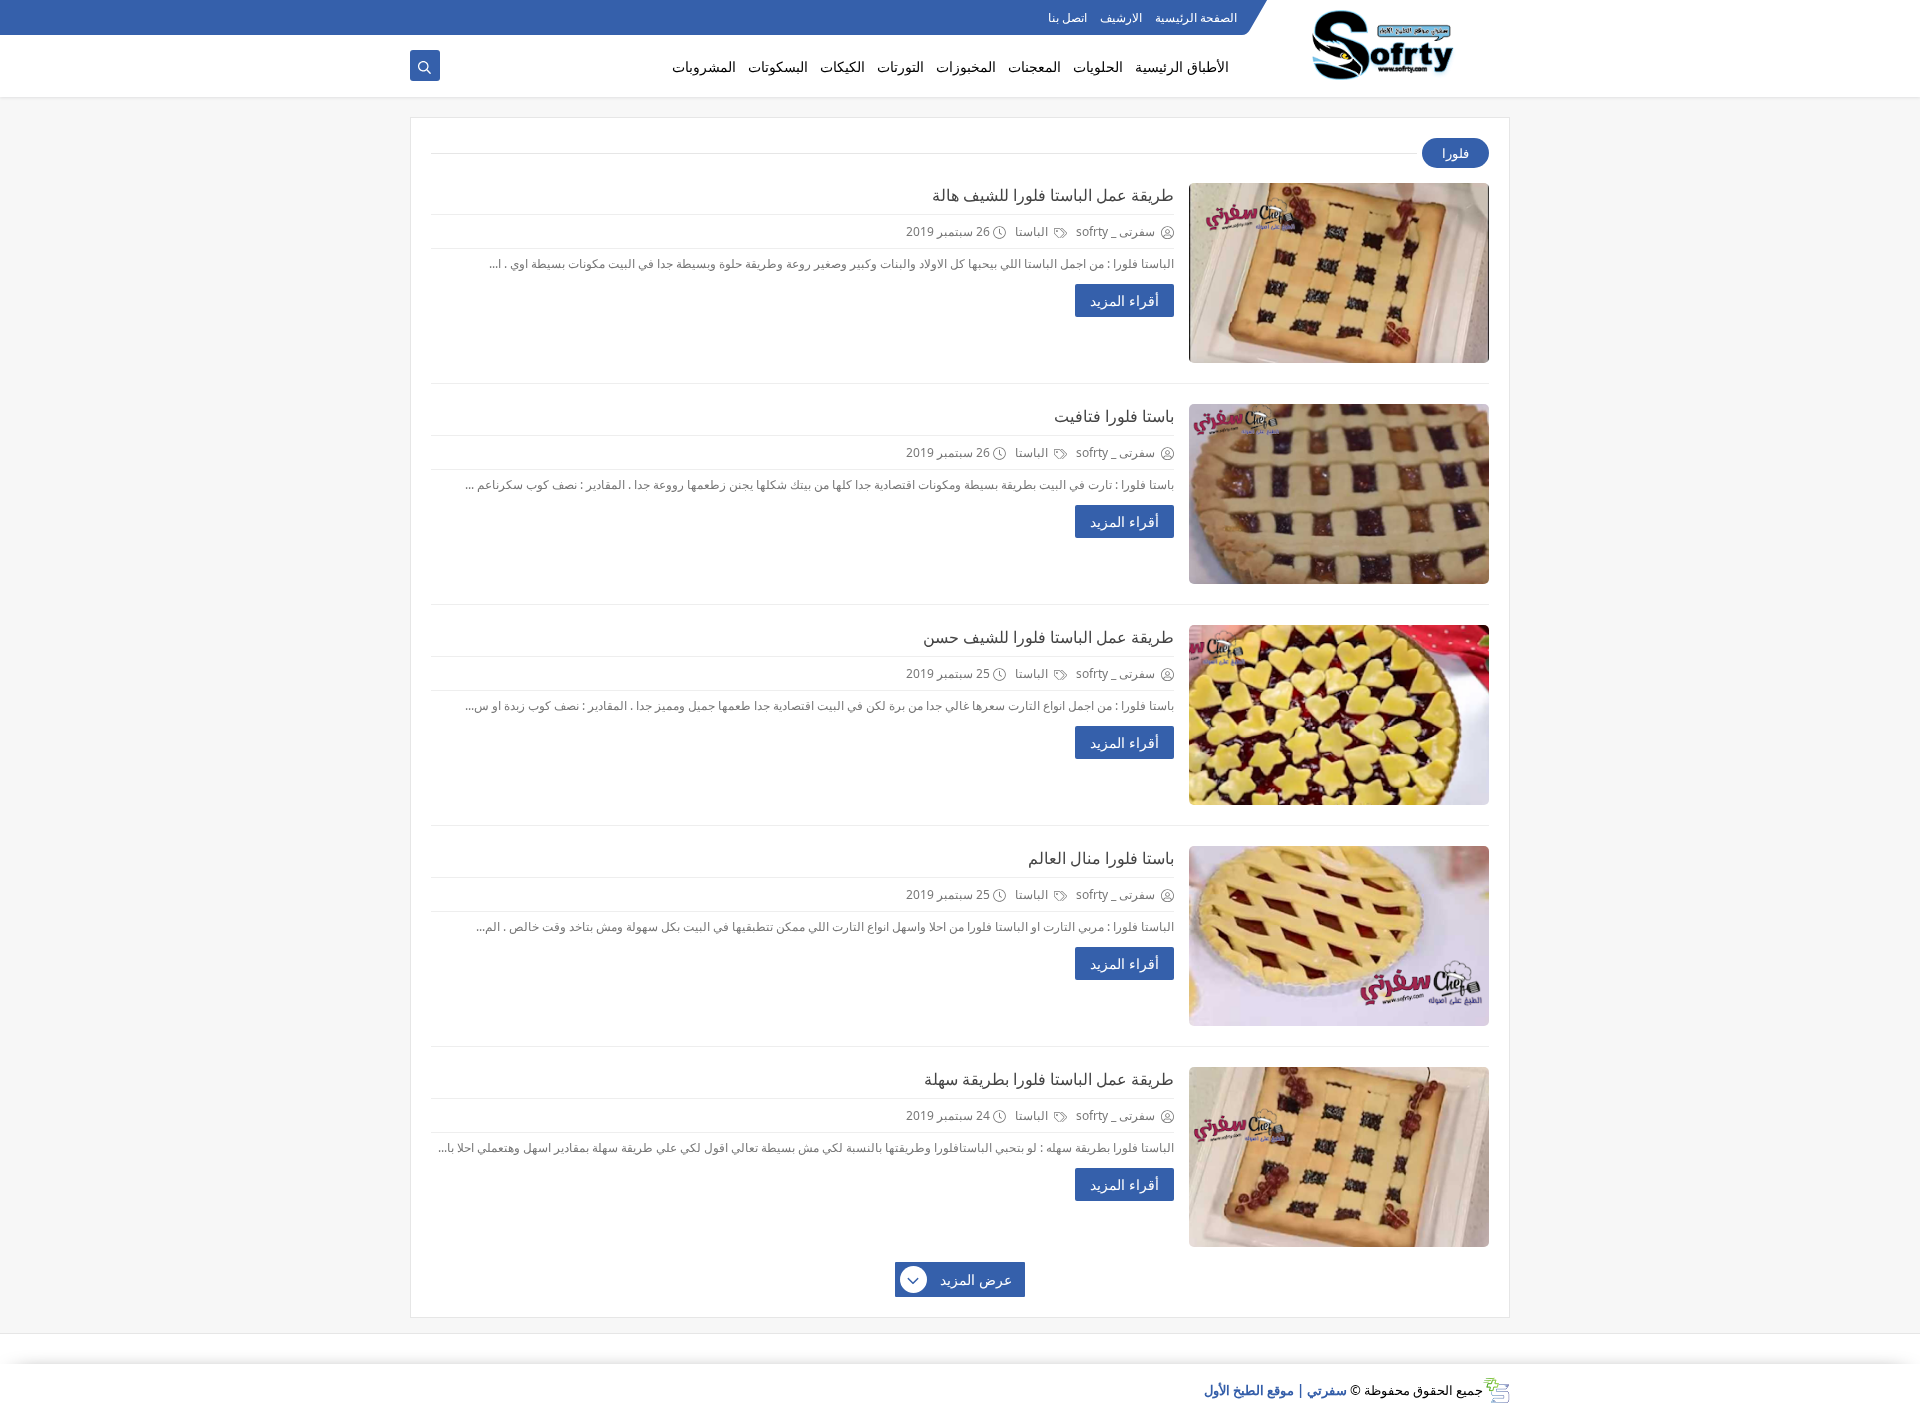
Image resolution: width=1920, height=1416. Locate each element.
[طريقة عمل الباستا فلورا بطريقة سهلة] (1339, 1157)
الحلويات (1098, 66)
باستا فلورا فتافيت (1114, 416)
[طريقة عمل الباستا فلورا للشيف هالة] (1339, 273)
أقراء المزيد (1124, 300)
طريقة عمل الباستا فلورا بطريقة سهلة (1049, 1079)
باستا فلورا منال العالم (1101, 858)
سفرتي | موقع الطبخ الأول (1275, 1390)
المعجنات (1034, 66)
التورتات (900, 66)
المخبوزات (966, 66)
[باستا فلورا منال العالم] (1339, 936)
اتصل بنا (1067, 17)
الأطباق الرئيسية (1182, 66)
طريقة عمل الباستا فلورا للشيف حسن (1048, 637)
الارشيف (1121, 17)
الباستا (1033, 231)
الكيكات (842, 66)
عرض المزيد (976, 1279)
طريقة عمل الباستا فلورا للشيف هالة (1053, 195)
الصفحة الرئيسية (1196, 17)
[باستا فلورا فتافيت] (1339, 494)
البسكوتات (778, 66)
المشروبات (704, 66)
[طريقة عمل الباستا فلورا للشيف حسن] (1339, 715)
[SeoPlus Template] (1496, 1390)
